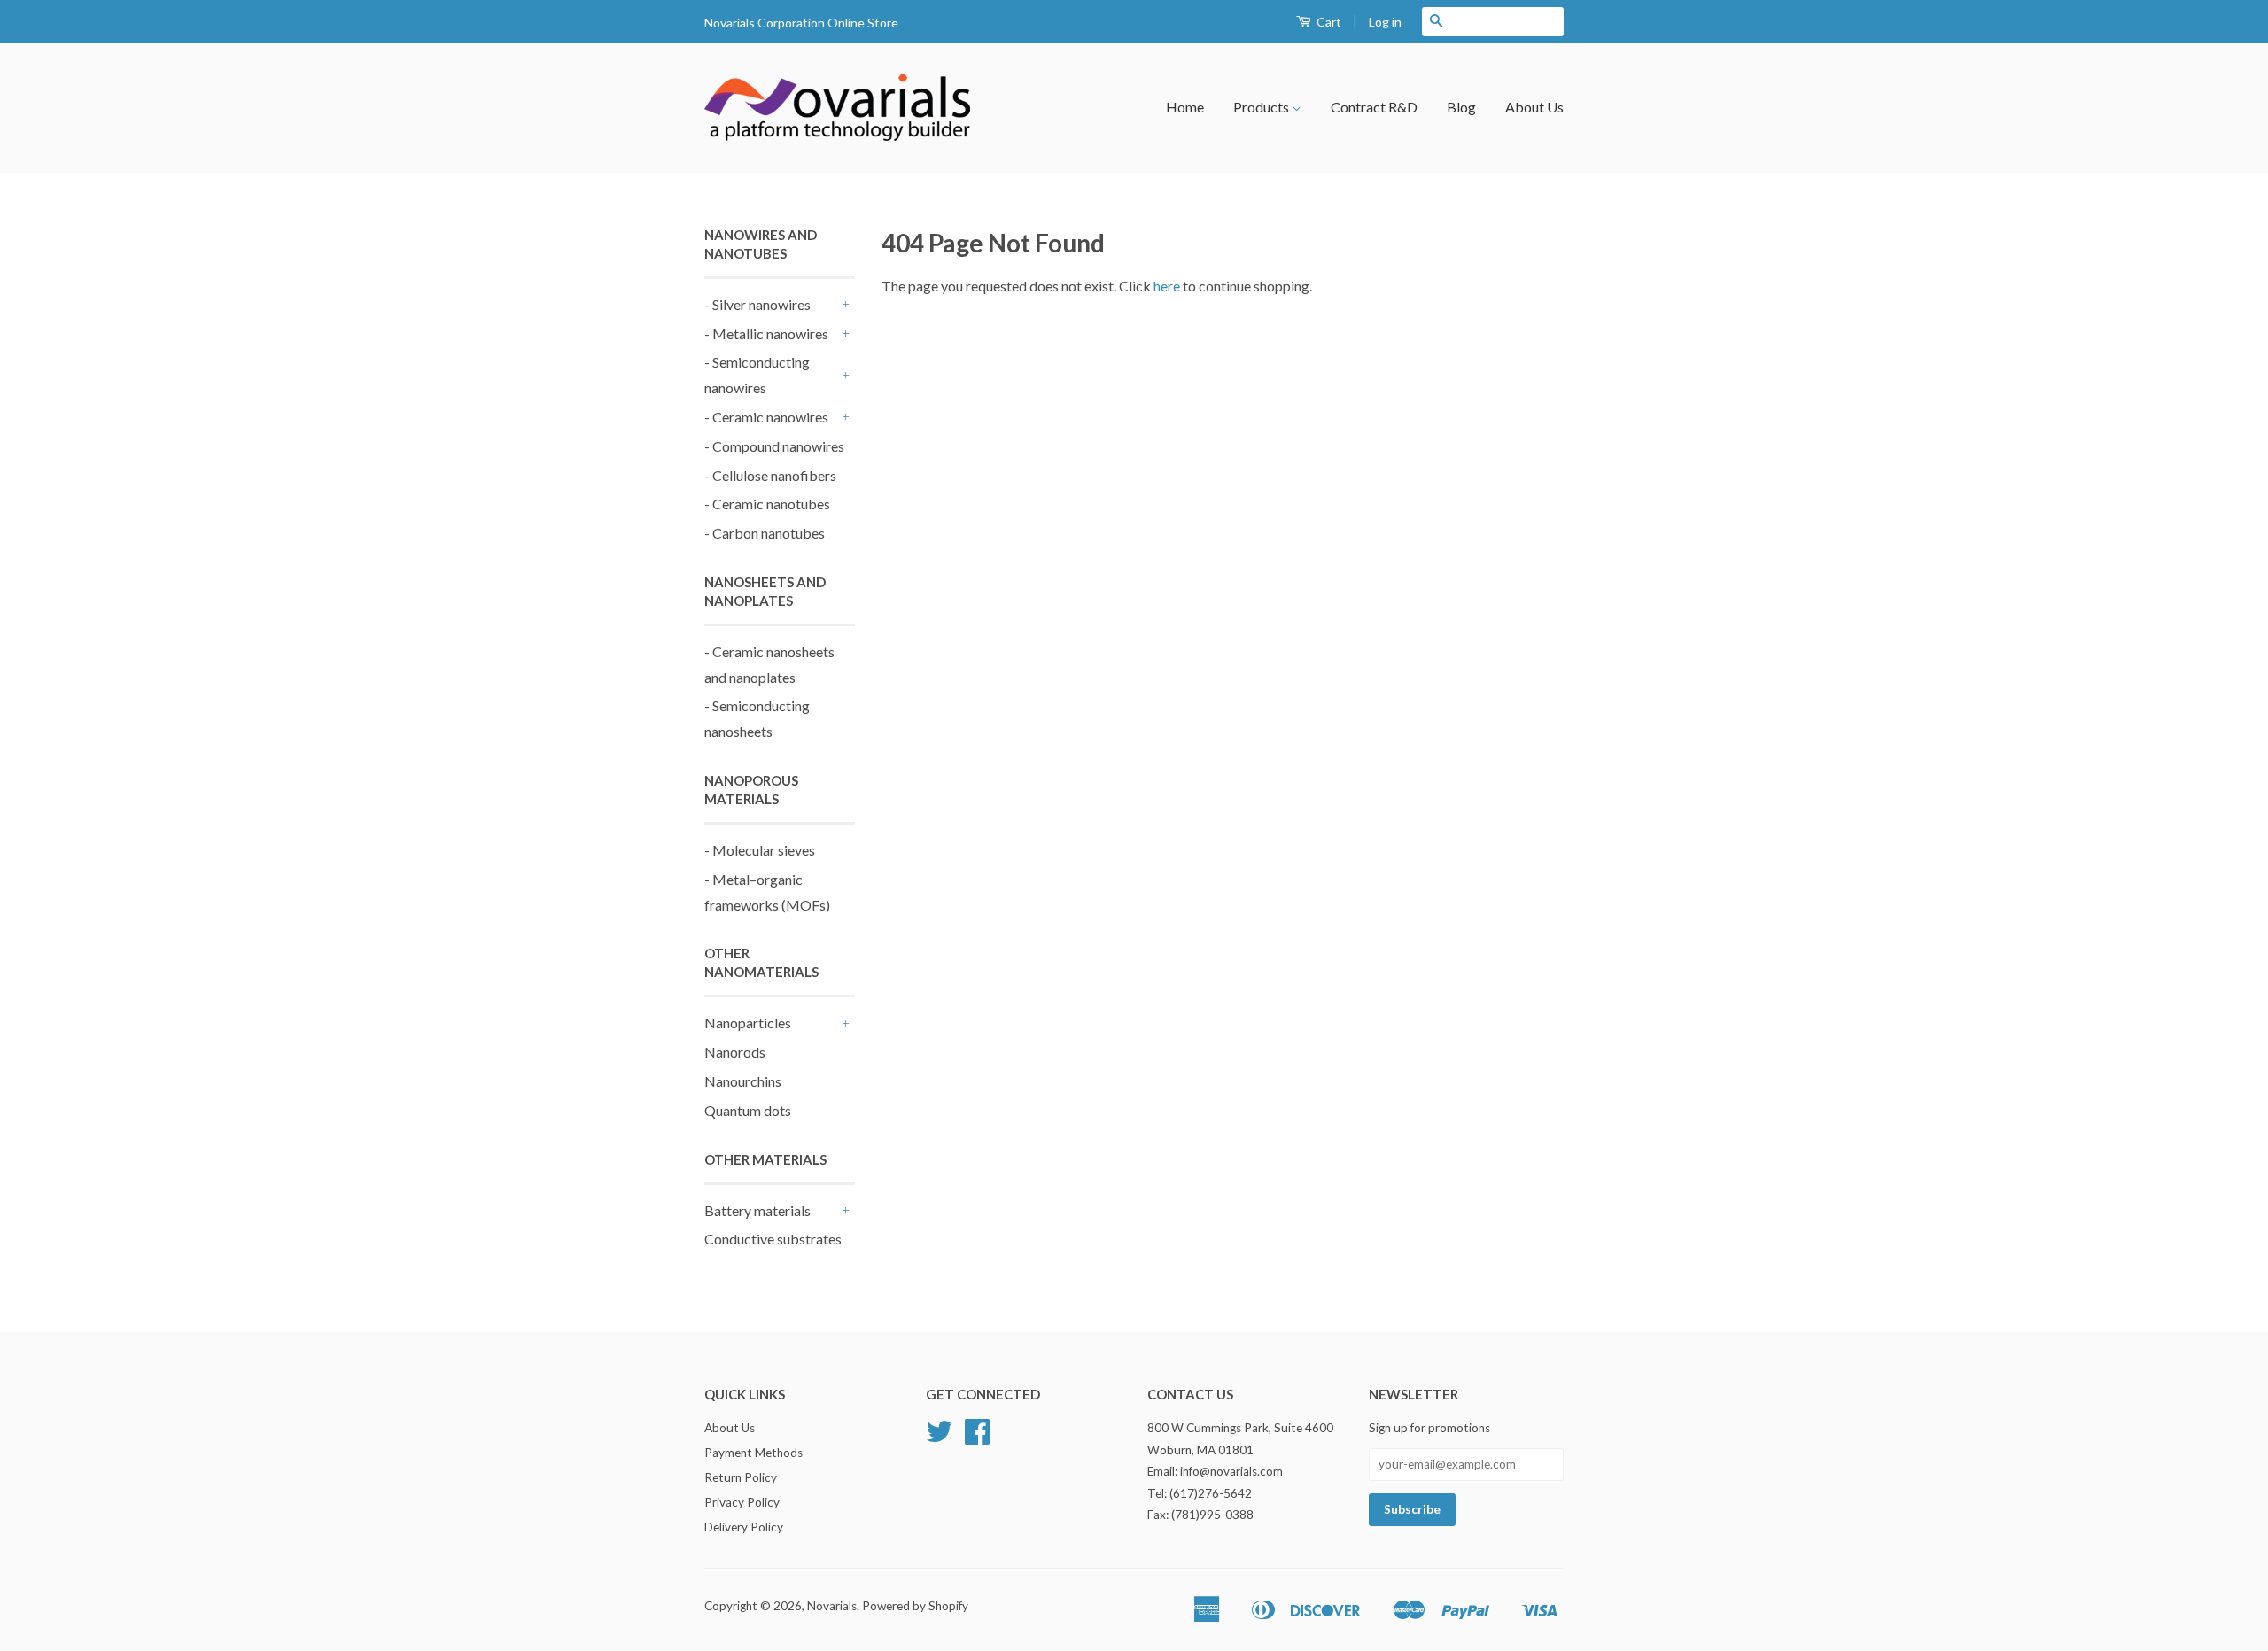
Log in (1385, 22)
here (1167, 286)
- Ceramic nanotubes (767, 504)
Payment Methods (753, 1453)
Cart (1328, 22)
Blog (1461, 107)
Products (1262, 107)
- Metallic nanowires (766, 333)
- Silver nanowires (757, 304)
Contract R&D (1374, 107)
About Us (1534, 107)
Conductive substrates (773, 1239)
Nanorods (735, 1052)
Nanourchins (743, 1081)
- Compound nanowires (774, 446)
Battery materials (757, 1210)
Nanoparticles (748, 1023)
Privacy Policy (742, 1502)
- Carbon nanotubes (765, 533)
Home (1185, 107)
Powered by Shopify (915, 1606)
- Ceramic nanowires (766, 417)
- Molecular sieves (760, 850)
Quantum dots (748, 1110)
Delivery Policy (744, 1527)
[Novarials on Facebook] (977, 1438)
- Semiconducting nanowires (757, 375)
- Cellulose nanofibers (770, 475)
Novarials (832, 1606)
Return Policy (741, 1477)
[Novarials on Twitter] (939, 1438)
